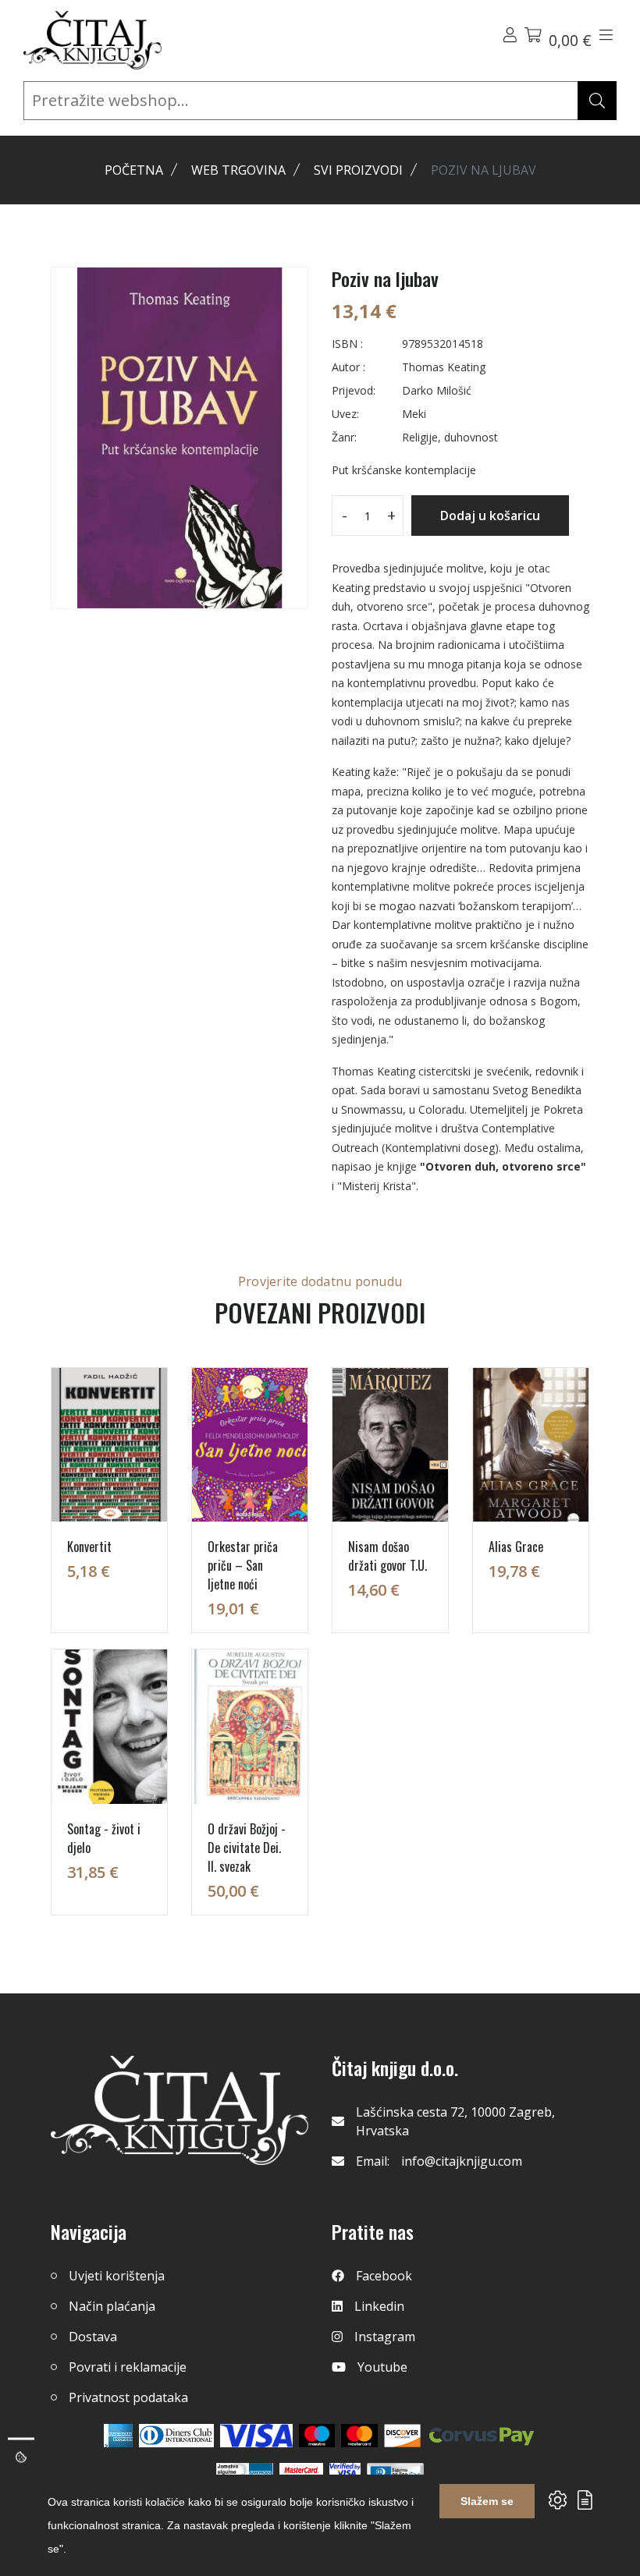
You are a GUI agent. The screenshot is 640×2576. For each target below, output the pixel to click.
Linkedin (379, 2306)
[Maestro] (359, 2436)
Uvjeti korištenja (117, 2276)
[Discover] (402, 2436)
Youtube (382, 2367)
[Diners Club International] (176, 2436)
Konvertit (89, 1547)
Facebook (384, 2276)
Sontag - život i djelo (104, 1838)
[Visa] (256, 2436)
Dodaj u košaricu (490, 516)
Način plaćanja (112, 2306)
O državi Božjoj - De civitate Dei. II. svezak (247, 1848)
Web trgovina (238, 170)
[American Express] (118, 2436)
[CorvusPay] (482, 2436)
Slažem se (487, 2501)
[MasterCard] (317, 2436)
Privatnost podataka (128, 2397)
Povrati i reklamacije (128, 2367)
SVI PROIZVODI (358, 170)
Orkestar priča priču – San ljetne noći (243, 1565)
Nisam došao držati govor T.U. (388, 1556)
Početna (134, 170)
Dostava (93, 2337)
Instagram (385, 2337)
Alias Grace (516, 1547)
